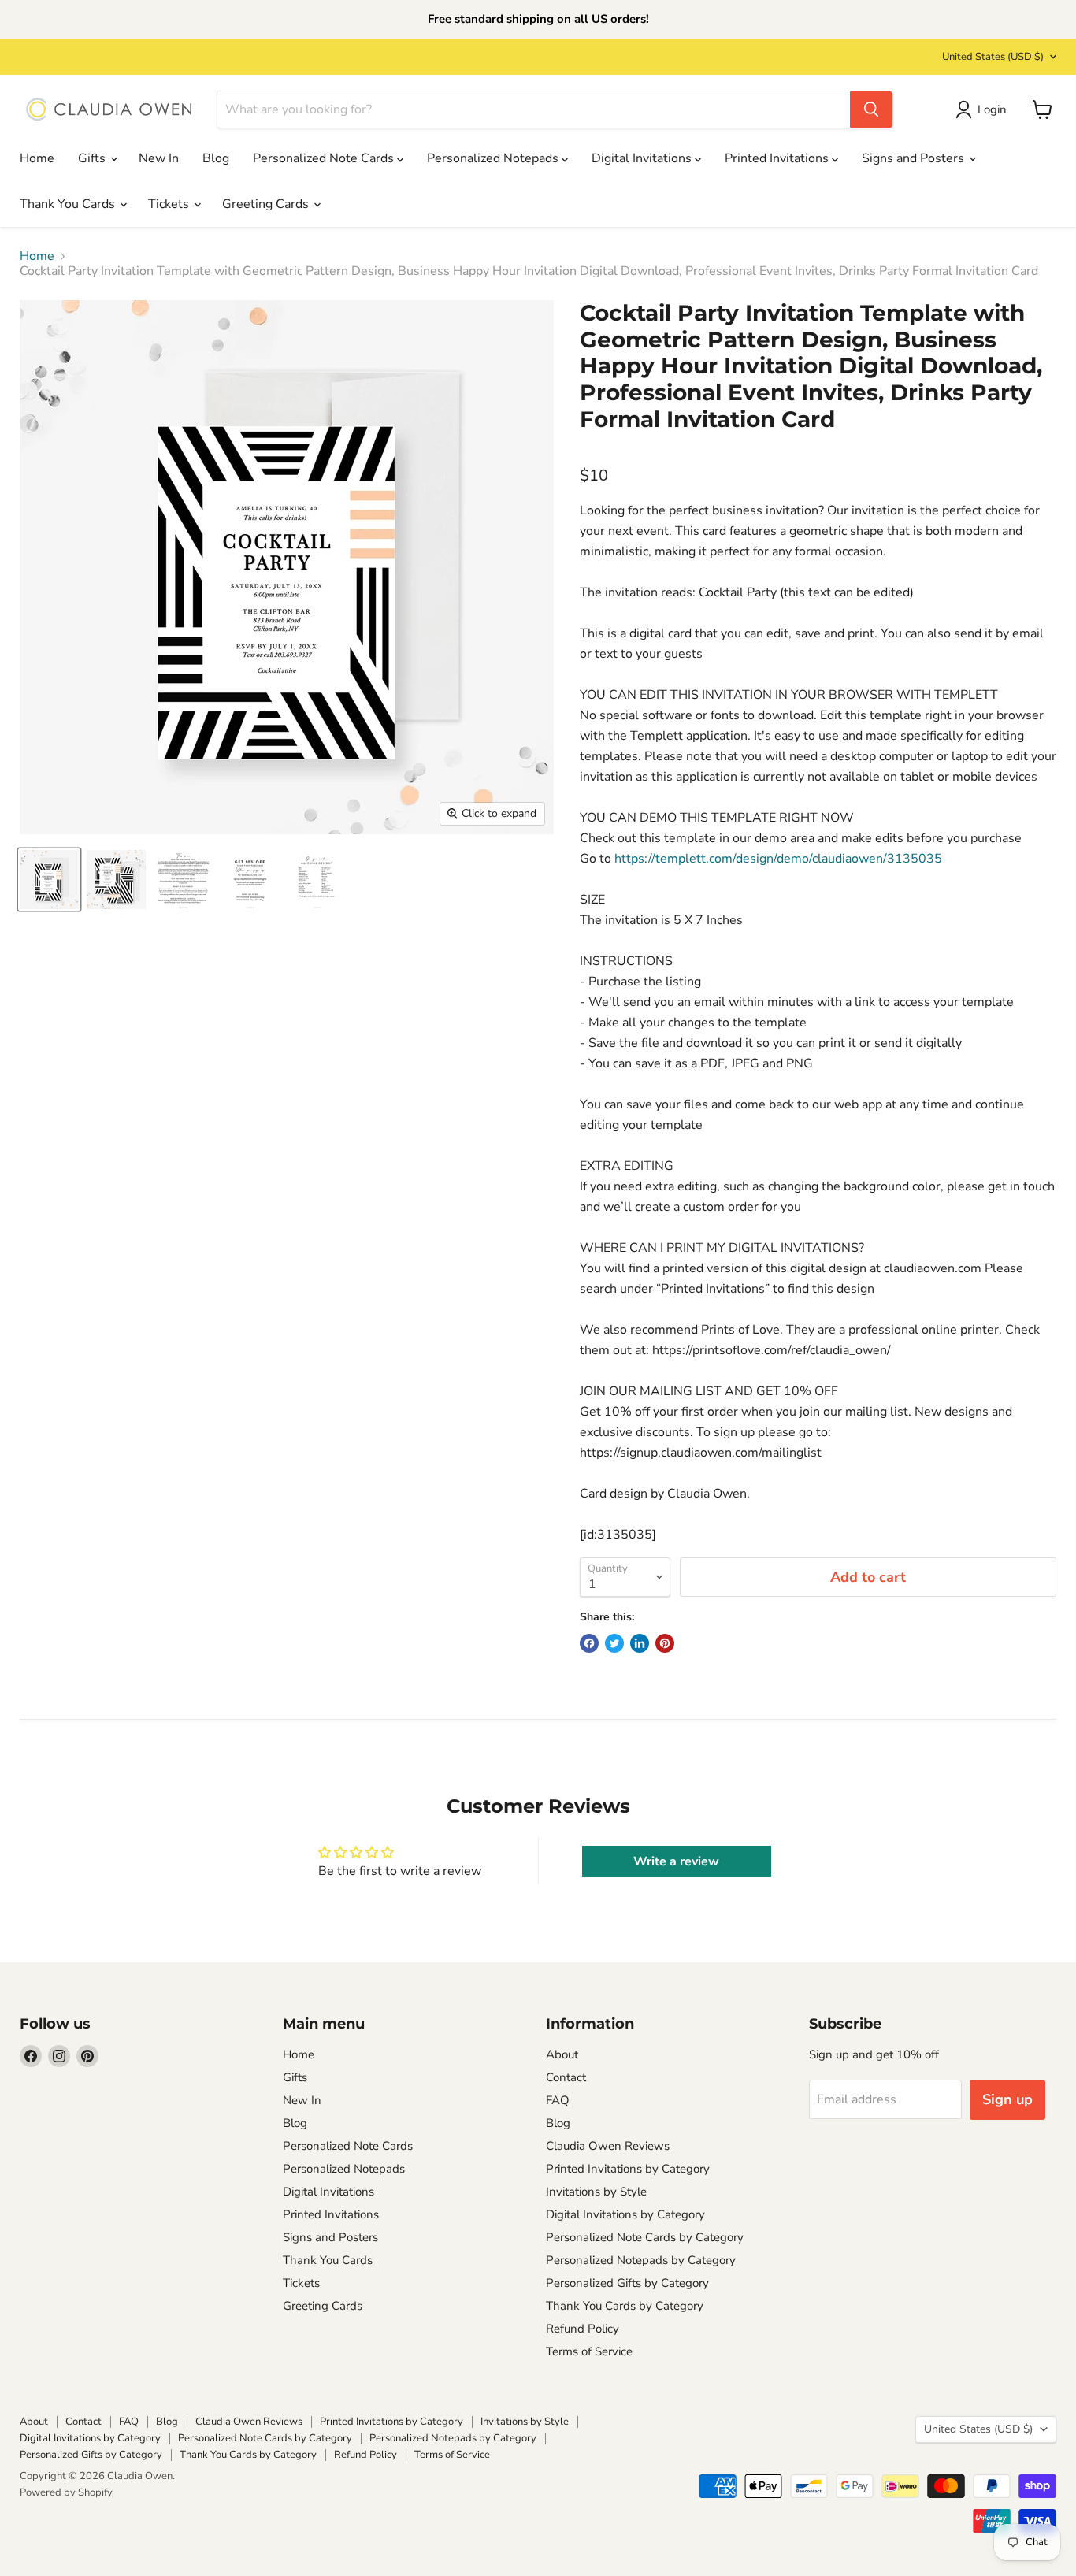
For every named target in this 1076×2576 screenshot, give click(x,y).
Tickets (170, 204)
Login (992, 109)
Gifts (93, 158)
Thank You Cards (69, 204)
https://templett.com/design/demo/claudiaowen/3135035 (778, 859)
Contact (566, 2077)
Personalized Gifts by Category (627, 2283)
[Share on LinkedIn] (640, 1643)
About (562, 2054)
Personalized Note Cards (325, 158)
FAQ (558, 2100)
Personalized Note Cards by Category (645, 2237)
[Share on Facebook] (589, 1643)
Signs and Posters (915, 158)
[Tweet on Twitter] (614, 1643)
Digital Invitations (643, 158)
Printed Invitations (778, 158)
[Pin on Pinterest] (665, 1643)
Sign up (1007, 2099)
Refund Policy (583, 2329)
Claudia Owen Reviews (608, 2146)
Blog (216, 158)
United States (993, 57)
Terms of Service (589, 2351)
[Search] (871, 109)
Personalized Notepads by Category (641, 2260)
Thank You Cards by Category (625, 2306)
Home (37, 158)
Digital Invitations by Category (625, 2214)
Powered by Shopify (66, 2492)
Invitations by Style (596, 2192)
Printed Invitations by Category (628, 2169)
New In (159, 158)
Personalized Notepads (494, 158)
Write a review (676, 1861)
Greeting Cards (267, 204)
